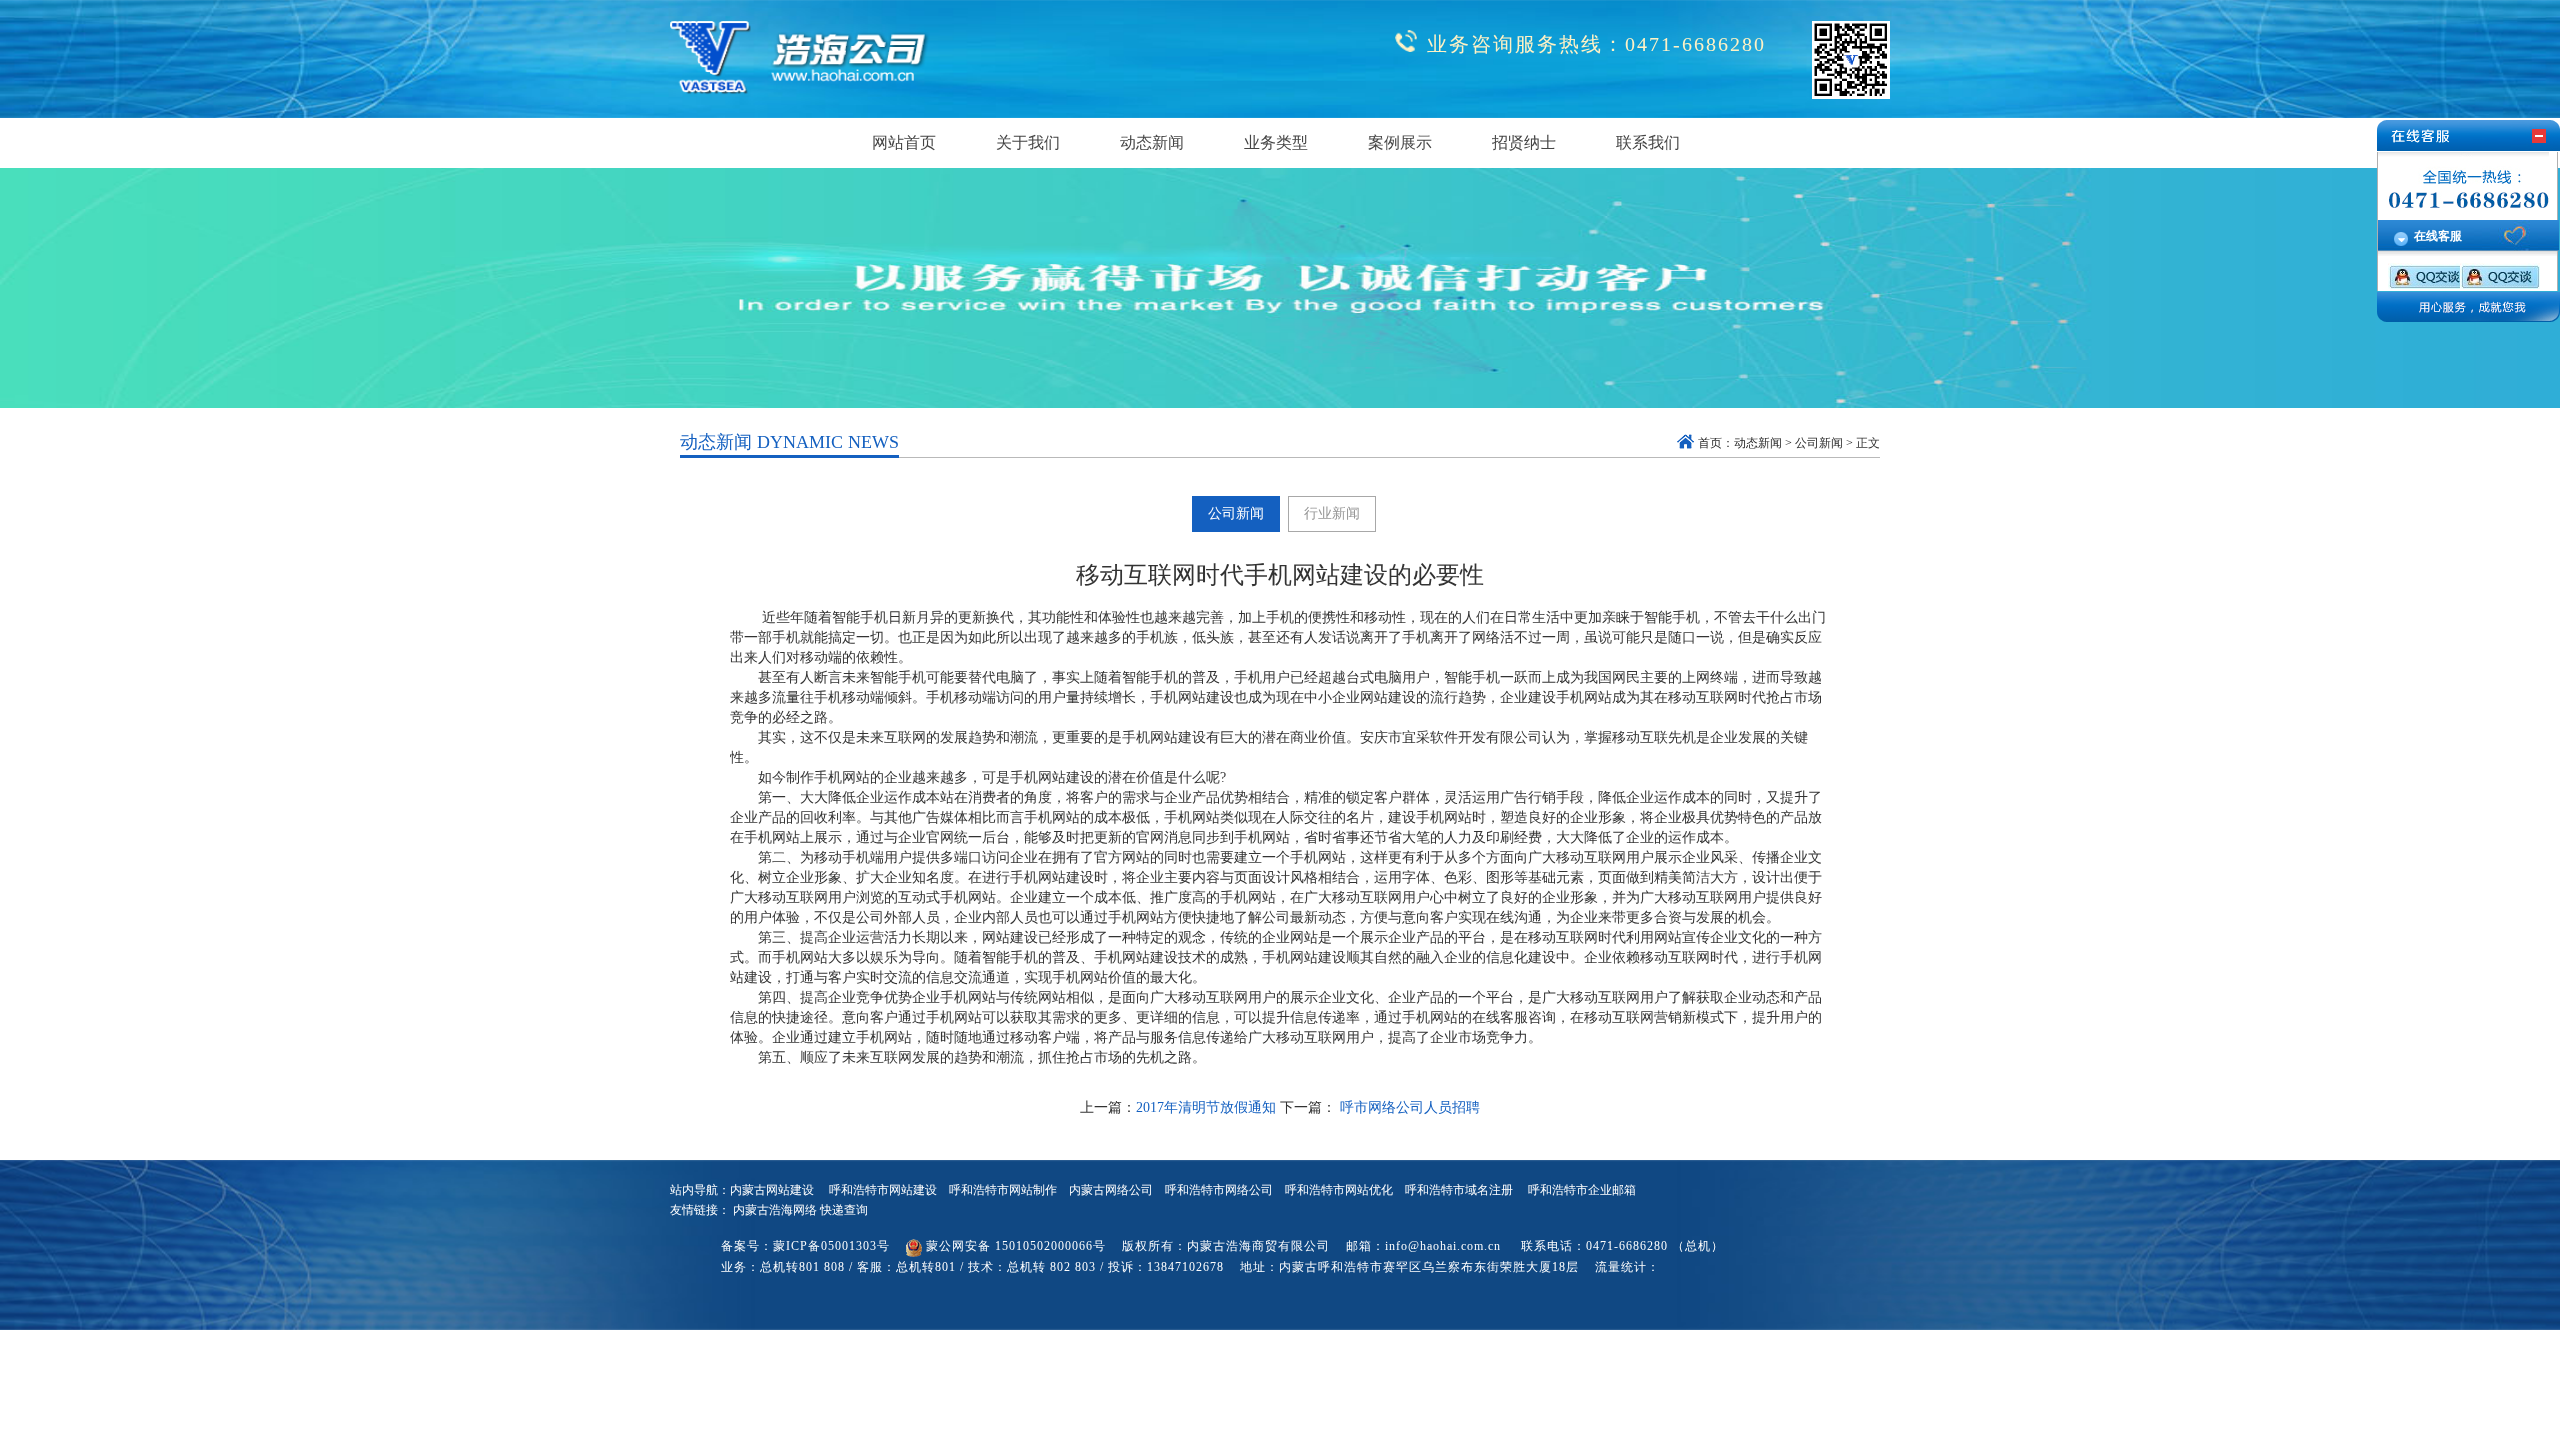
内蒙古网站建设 (772, 1190)
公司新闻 (1819, 443)
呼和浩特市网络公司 (1219, 1190)
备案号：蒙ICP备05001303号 (805, 1246)
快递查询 (844, 1210)
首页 (1710, 443)
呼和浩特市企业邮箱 (1582, 1190)
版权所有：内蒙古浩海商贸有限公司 (1226, 1246)
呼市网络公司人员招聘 (1408, 1107)
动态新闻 (1758, 443)
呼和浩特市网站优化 (1339, 1190)
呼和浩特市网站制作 (1003, 1190)
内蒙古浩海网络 (775, 1210)
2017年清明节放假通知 (1206, 1107)
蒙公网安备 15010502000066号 (1016, 1246)
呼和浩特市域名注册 (1459, 1190)
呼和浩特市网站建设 (883, 1190)
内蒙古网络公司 (1111, 1190)
